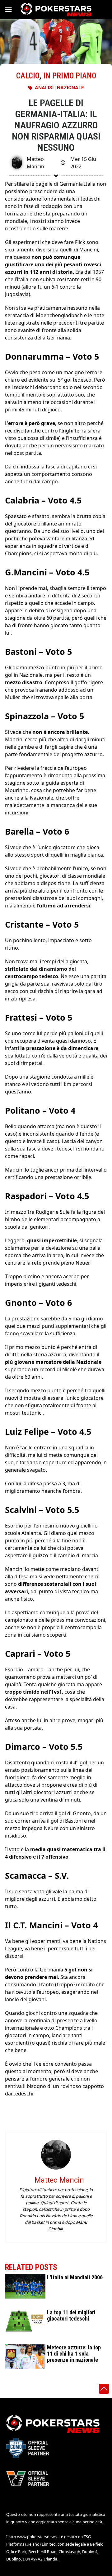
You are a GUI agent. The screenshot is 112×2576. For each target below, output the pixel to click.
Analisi (44, 88)
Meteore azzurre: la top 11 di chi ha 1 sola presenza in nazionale (74, 2354)
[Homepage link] (56, 10)
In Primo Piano (70, 76)
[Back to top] (104, 2389)
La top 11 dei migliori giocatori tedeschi (71, 2315)
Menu (11, 10)
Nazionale (70, 88)
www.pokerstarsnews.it (39, 2537)
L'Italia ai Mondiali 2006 (75, 2277)
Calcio (28, 76)
